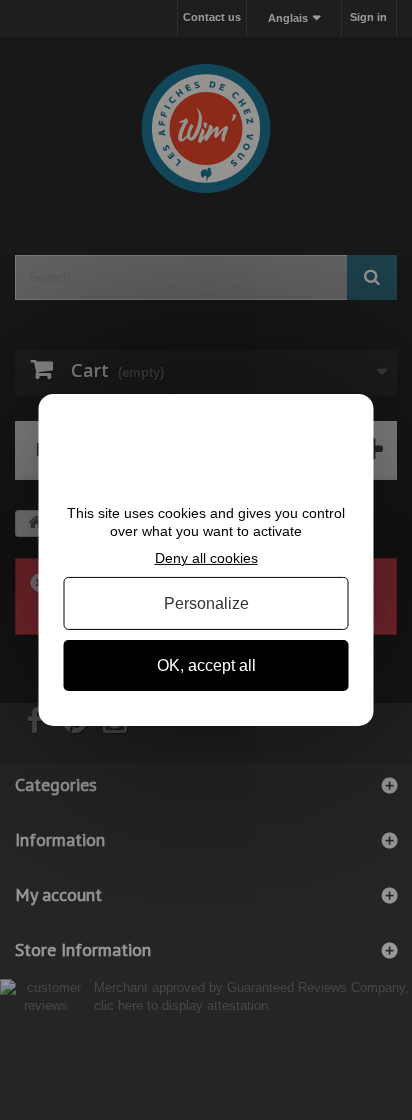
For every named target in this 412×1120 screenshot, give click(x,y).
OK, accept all (206, 665)
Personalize (206, 603)
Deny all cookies (206, 558)
